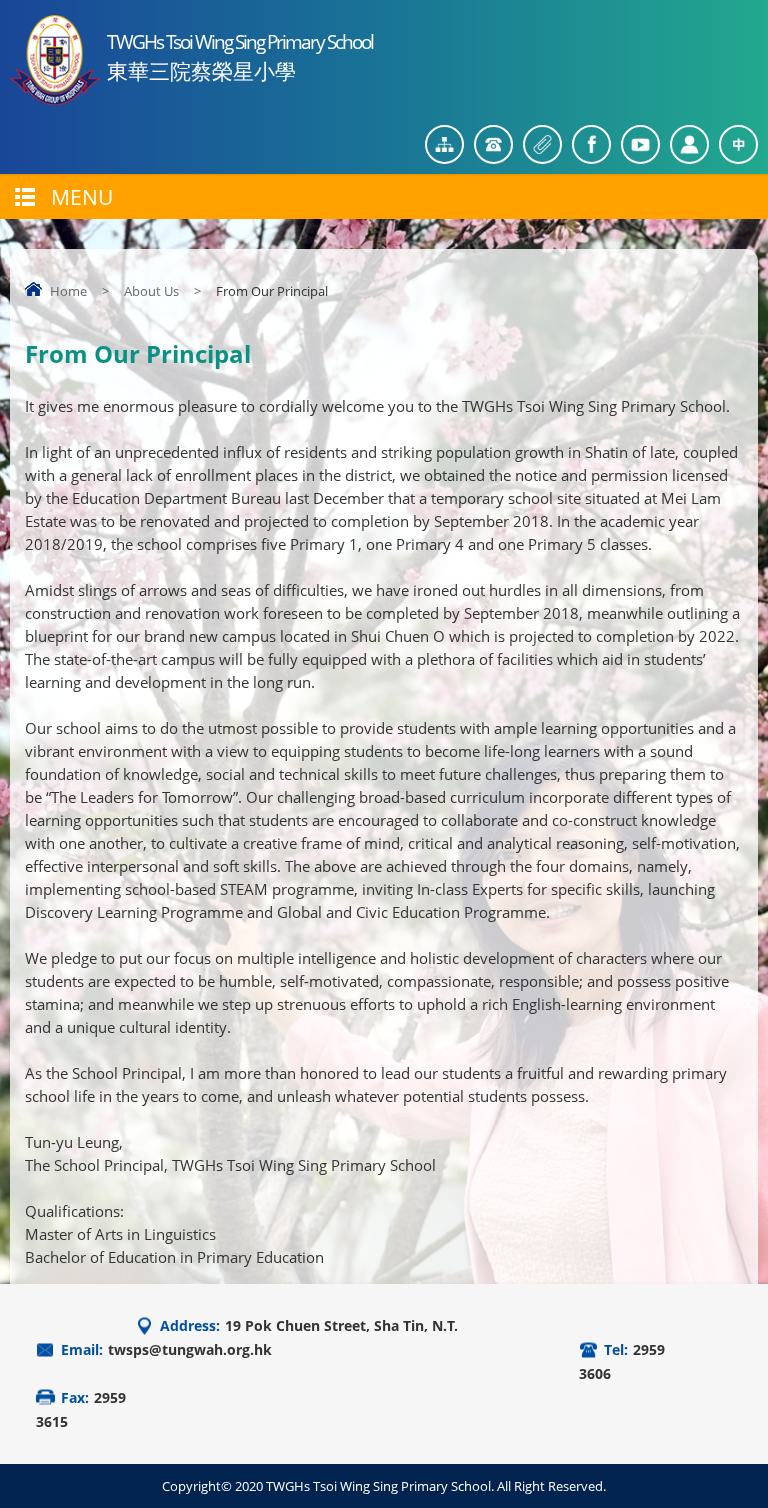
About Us (151, 291)
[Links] (542, 144)
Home (68, 291)
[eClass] (689, 144)
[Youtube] (640, 144)
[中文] (738, 144)
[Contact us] (493, 144)
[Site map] (444, 144)
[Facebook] (591, 144)
